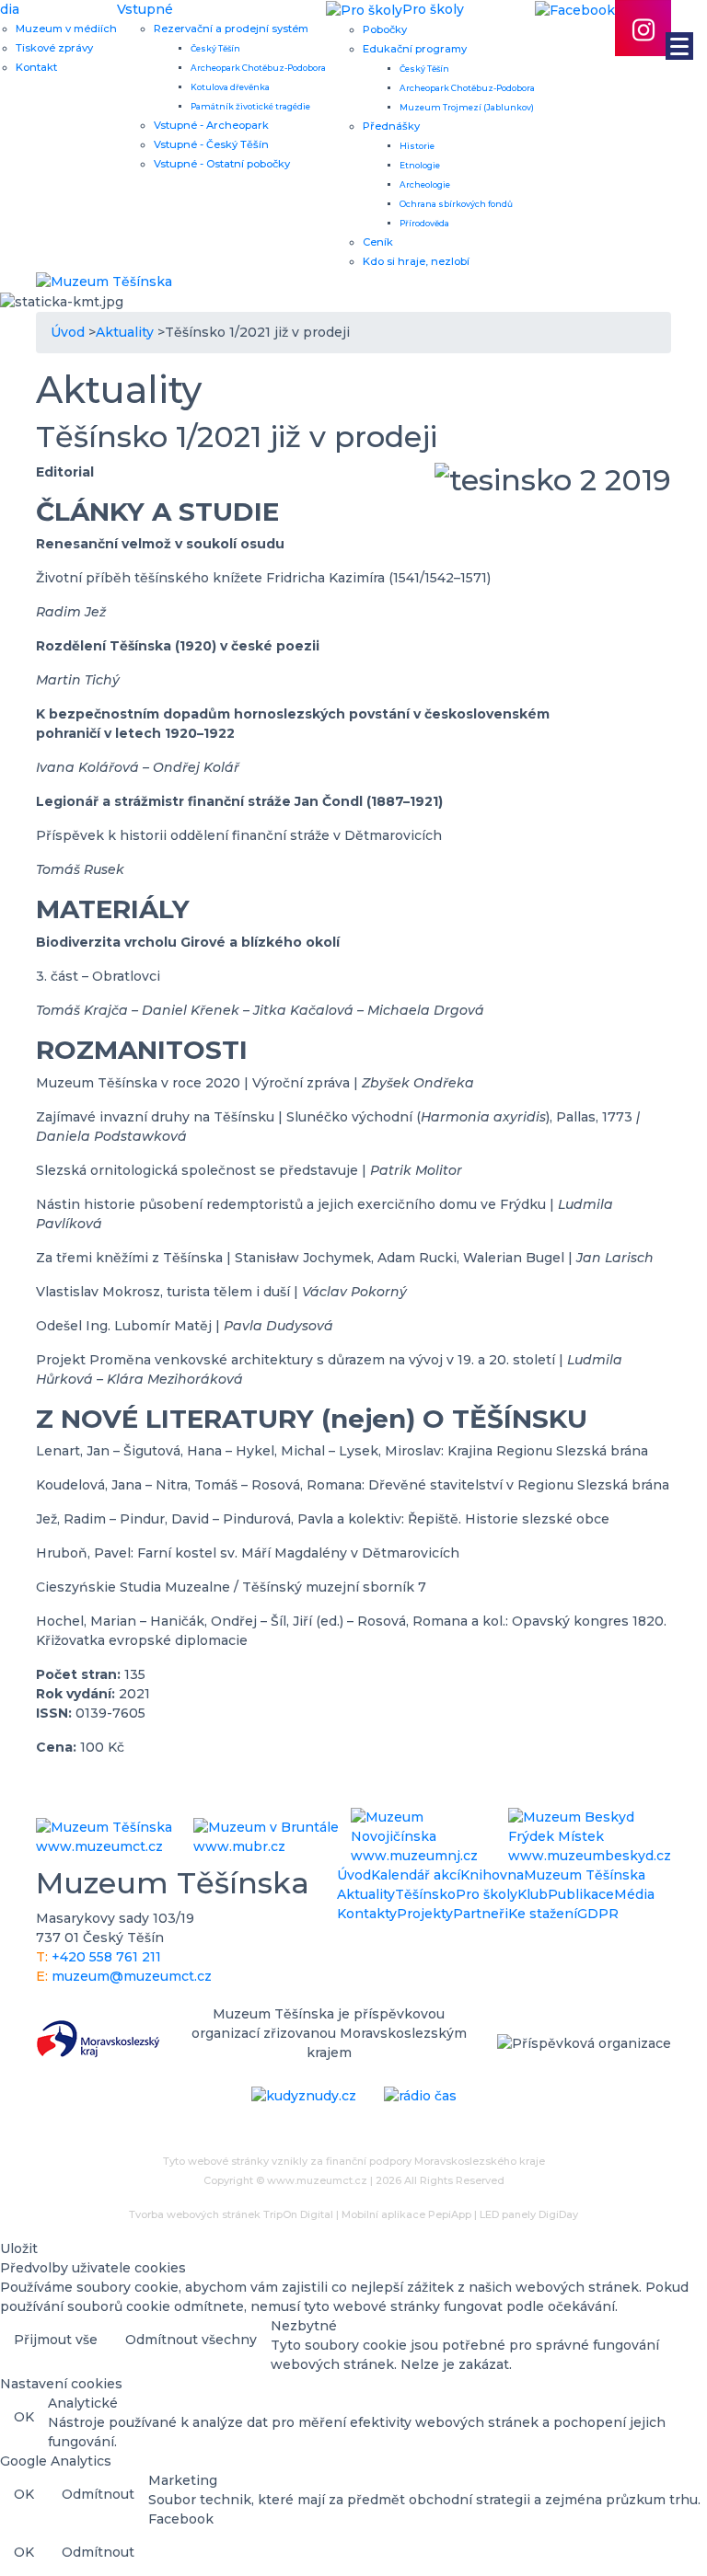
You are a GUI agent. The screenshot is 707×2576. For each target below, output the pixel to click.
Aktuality (366, 1894)
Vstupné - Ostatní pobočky (222, 164)
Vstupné (145, 9)
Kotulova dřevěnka (230, 87)
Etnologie (420, 165)
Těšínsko (425, 1894)
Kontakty (367, 1914)
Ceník (378, 242)
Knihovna (492, 1875)
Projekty (425, 1914)
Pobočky (385, 29)
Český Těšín (215, 48)
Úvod (354, 1875)
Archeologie (425, 184)
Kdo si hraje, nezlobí (416, 261)
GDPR (598, 1914)
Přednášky (391, 126)
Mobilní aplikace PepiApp (406, 2214)
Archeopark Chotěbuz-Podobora (258, 68)
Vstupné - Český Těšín (211, 144)
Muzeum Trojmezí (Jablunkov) (467, 107)
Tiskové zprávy (54, 48)
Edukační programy (415, 49)
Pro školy (487, 1894)
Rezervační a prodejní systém (231, 29)
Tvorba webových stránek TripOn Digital (231, 2214)
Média (634, 1894)
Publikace (581, 1894)
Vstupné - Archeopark (211, 125)
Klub (533, 1894)
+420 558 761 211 (106, 1957)
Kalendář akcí (416, 1875)
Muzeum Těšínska (585, 1875)
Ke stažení (543, 1914)
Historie (417, 146)
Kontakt (36, 67)
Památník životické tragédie (250, 106)
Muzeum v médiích (66, 29)
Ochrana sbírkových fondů (456, 204)
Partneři (481, 1914)
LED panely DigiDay (529, 2214)
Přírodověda (424, 223)
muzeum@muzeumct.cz (132, 1976)
